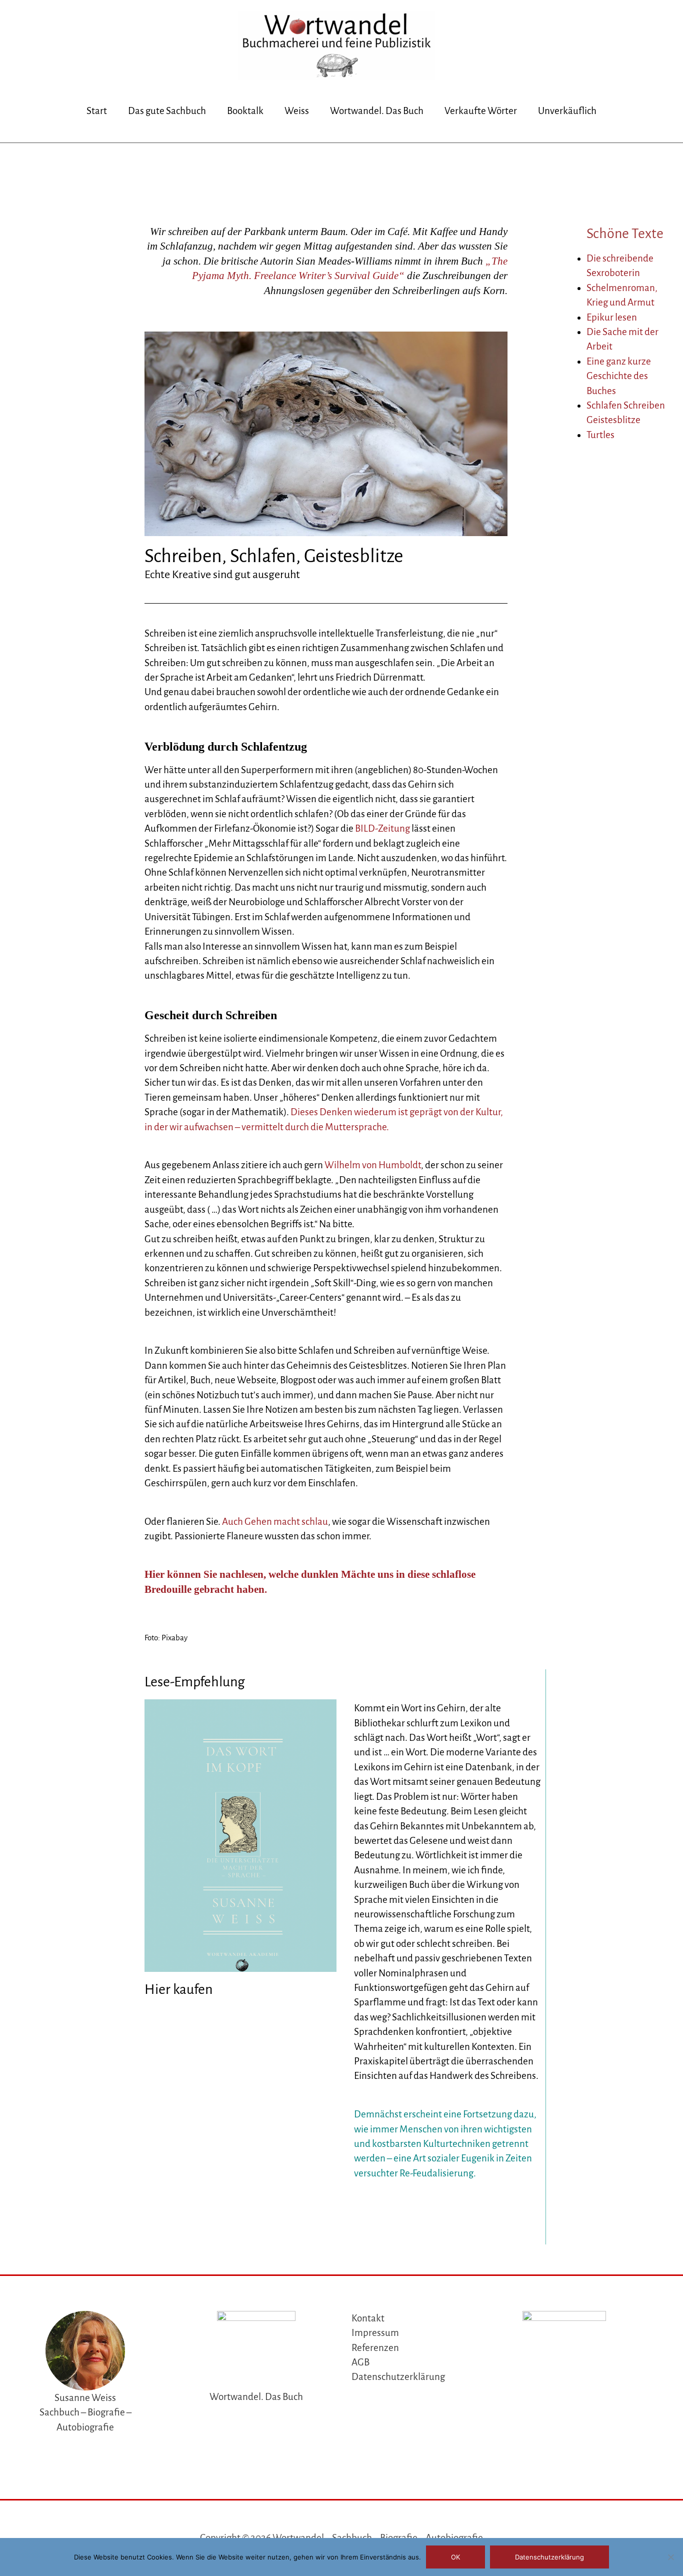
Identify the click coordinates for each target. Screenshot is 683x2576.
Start (97, 111)
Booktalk (245, 111)
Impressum (375, 2333)
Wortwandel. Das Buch (377, 111)
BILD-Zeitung (382, 828)
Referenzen (375, 2348)
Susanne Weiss (85, 2398)
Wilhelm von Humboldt (373, 1165)
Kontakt (368, 2318)
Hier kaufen (178, 1989)
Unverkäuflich (567, 111)
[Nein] (670, 2557)
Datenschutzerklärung (398, 2377)
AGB (360, 2362)
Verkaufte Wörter (481, 111)
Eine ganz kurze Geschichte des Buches (619, 376)
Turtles (600, 435)
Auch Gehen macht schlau (275, 1522)
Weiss (297, 111)
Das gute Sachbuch (167, 111)
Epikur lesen (612, 317)
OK (455, 2557)
